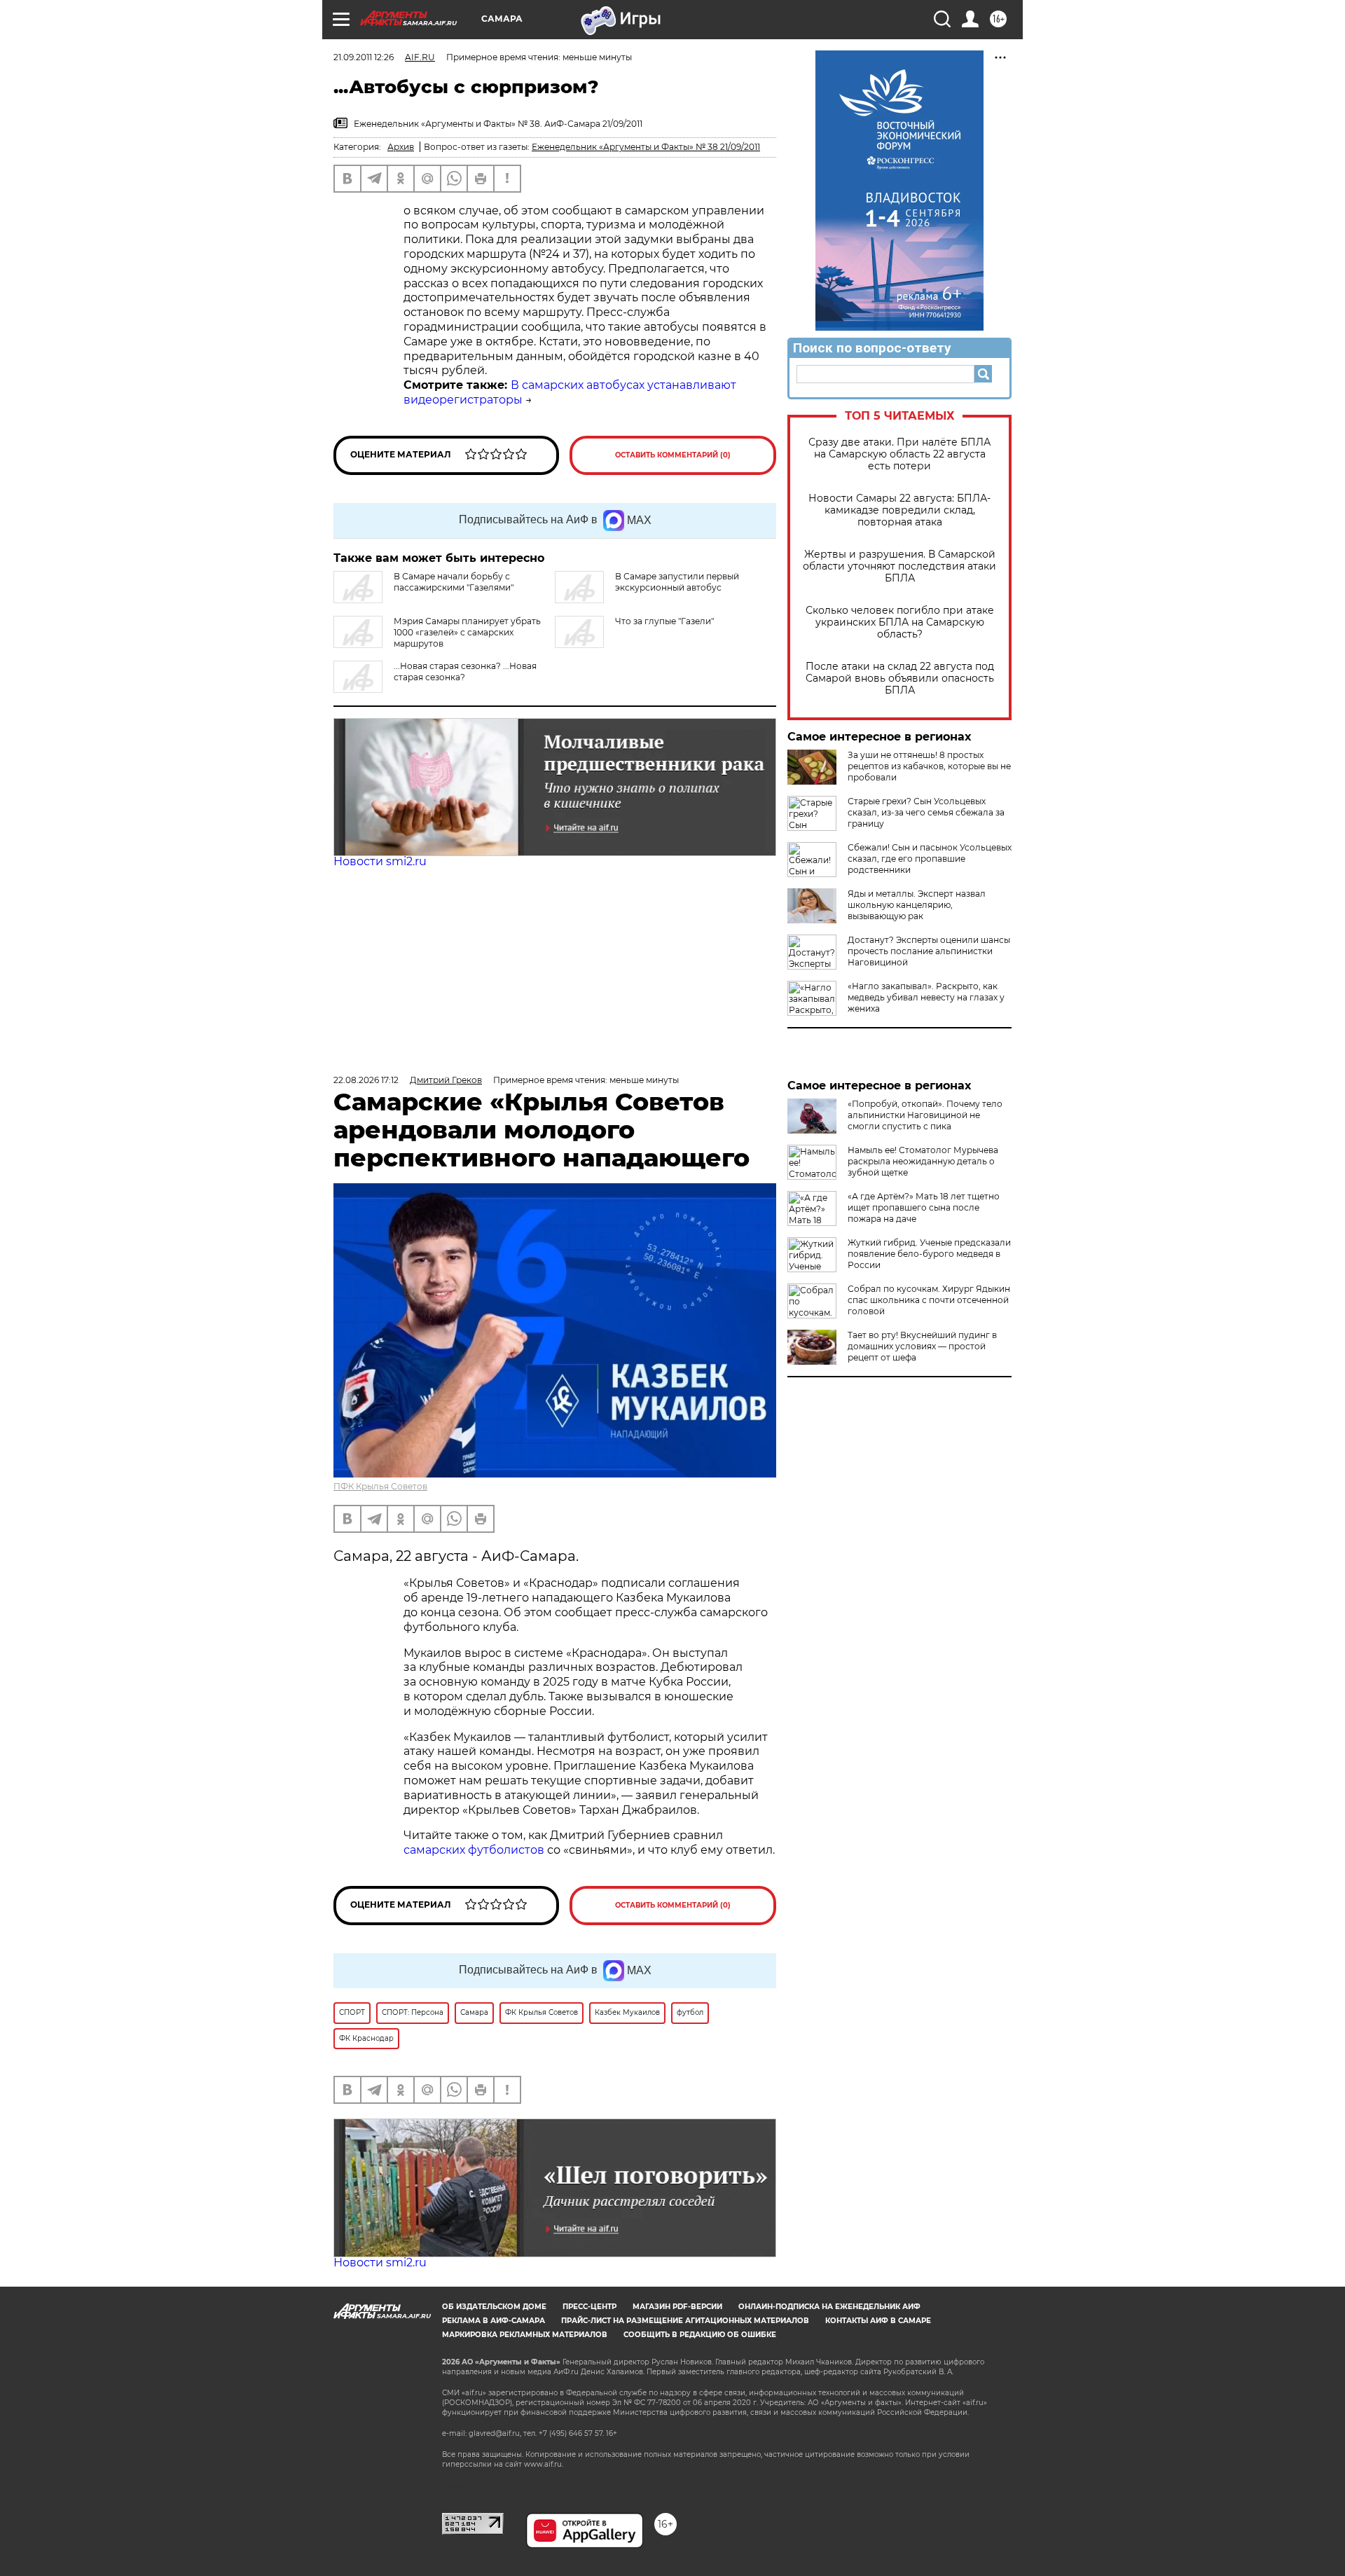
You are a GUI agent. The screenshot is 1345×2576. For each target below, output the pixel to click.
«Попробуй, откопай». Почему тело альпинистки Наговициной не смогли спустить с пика (925, 1115)
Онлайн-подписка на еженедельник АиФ (829, 2307)
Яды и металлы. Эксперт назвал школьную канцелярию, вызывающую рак (917, 905)
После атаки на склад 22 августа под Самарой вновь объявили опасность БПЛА (900, 679)
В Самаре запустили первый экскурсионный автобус (677, 582)
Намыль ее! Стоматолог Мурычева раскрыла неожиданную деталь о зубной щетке (923, 1161)
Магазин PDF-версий (677, 2307)
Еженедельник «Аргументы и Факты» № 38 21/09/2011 (646, 147)
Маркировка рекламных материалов (525, 2335)
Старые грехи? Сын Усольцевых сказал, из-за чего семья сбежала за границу (926, 812)
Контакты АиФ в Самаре (878, 2321)
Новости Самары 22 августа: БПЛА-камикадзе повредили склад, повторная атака (899, 510)
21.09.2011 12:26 (364, 57)
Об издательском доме (494, 2307)
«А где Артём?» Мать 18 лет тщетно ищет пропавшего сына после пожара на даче (924, 1207)
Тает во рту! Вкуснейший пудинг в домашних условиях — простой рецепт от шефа (922, 1346)
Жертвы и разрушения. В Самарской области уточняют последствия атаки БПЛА (899, 566)
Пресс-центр (589, 2307)
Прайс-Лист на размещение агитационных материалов (685, 2321)
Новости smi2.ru (380, 861)
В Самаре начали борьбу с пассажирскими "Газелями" (454, 582)
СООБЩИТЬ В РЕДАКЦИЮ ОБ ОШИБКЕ (700, 2335)
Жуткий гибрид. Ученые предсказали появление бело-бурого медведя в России (929, 1254)
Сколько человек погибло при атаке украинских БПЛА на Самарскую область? (900, 622)
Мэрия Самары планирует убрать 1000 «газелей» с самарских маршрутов (467, 632)
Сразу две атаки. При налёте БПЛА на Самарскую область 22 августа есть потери (899, 454)
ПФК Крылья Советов (380, 1486)
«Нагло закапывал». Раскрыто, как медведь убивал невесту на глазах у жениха (926, 997)
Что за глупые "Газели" (664, 621)
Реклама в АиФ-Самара (494, 2321)
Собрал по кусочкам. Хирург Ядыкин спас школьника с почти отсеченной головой (929, 1300)
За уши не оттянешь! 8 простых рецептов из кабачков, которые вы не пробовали (929, 766)
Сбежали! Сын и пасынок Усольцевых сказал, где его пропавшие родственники (930, 859)
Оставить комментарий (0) (673, 455)
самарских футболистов (474, 1850)
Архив (401, 147)
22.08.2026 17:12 (366, 1080)
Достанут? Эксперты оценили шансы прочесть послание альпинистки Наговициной (929, 951)
